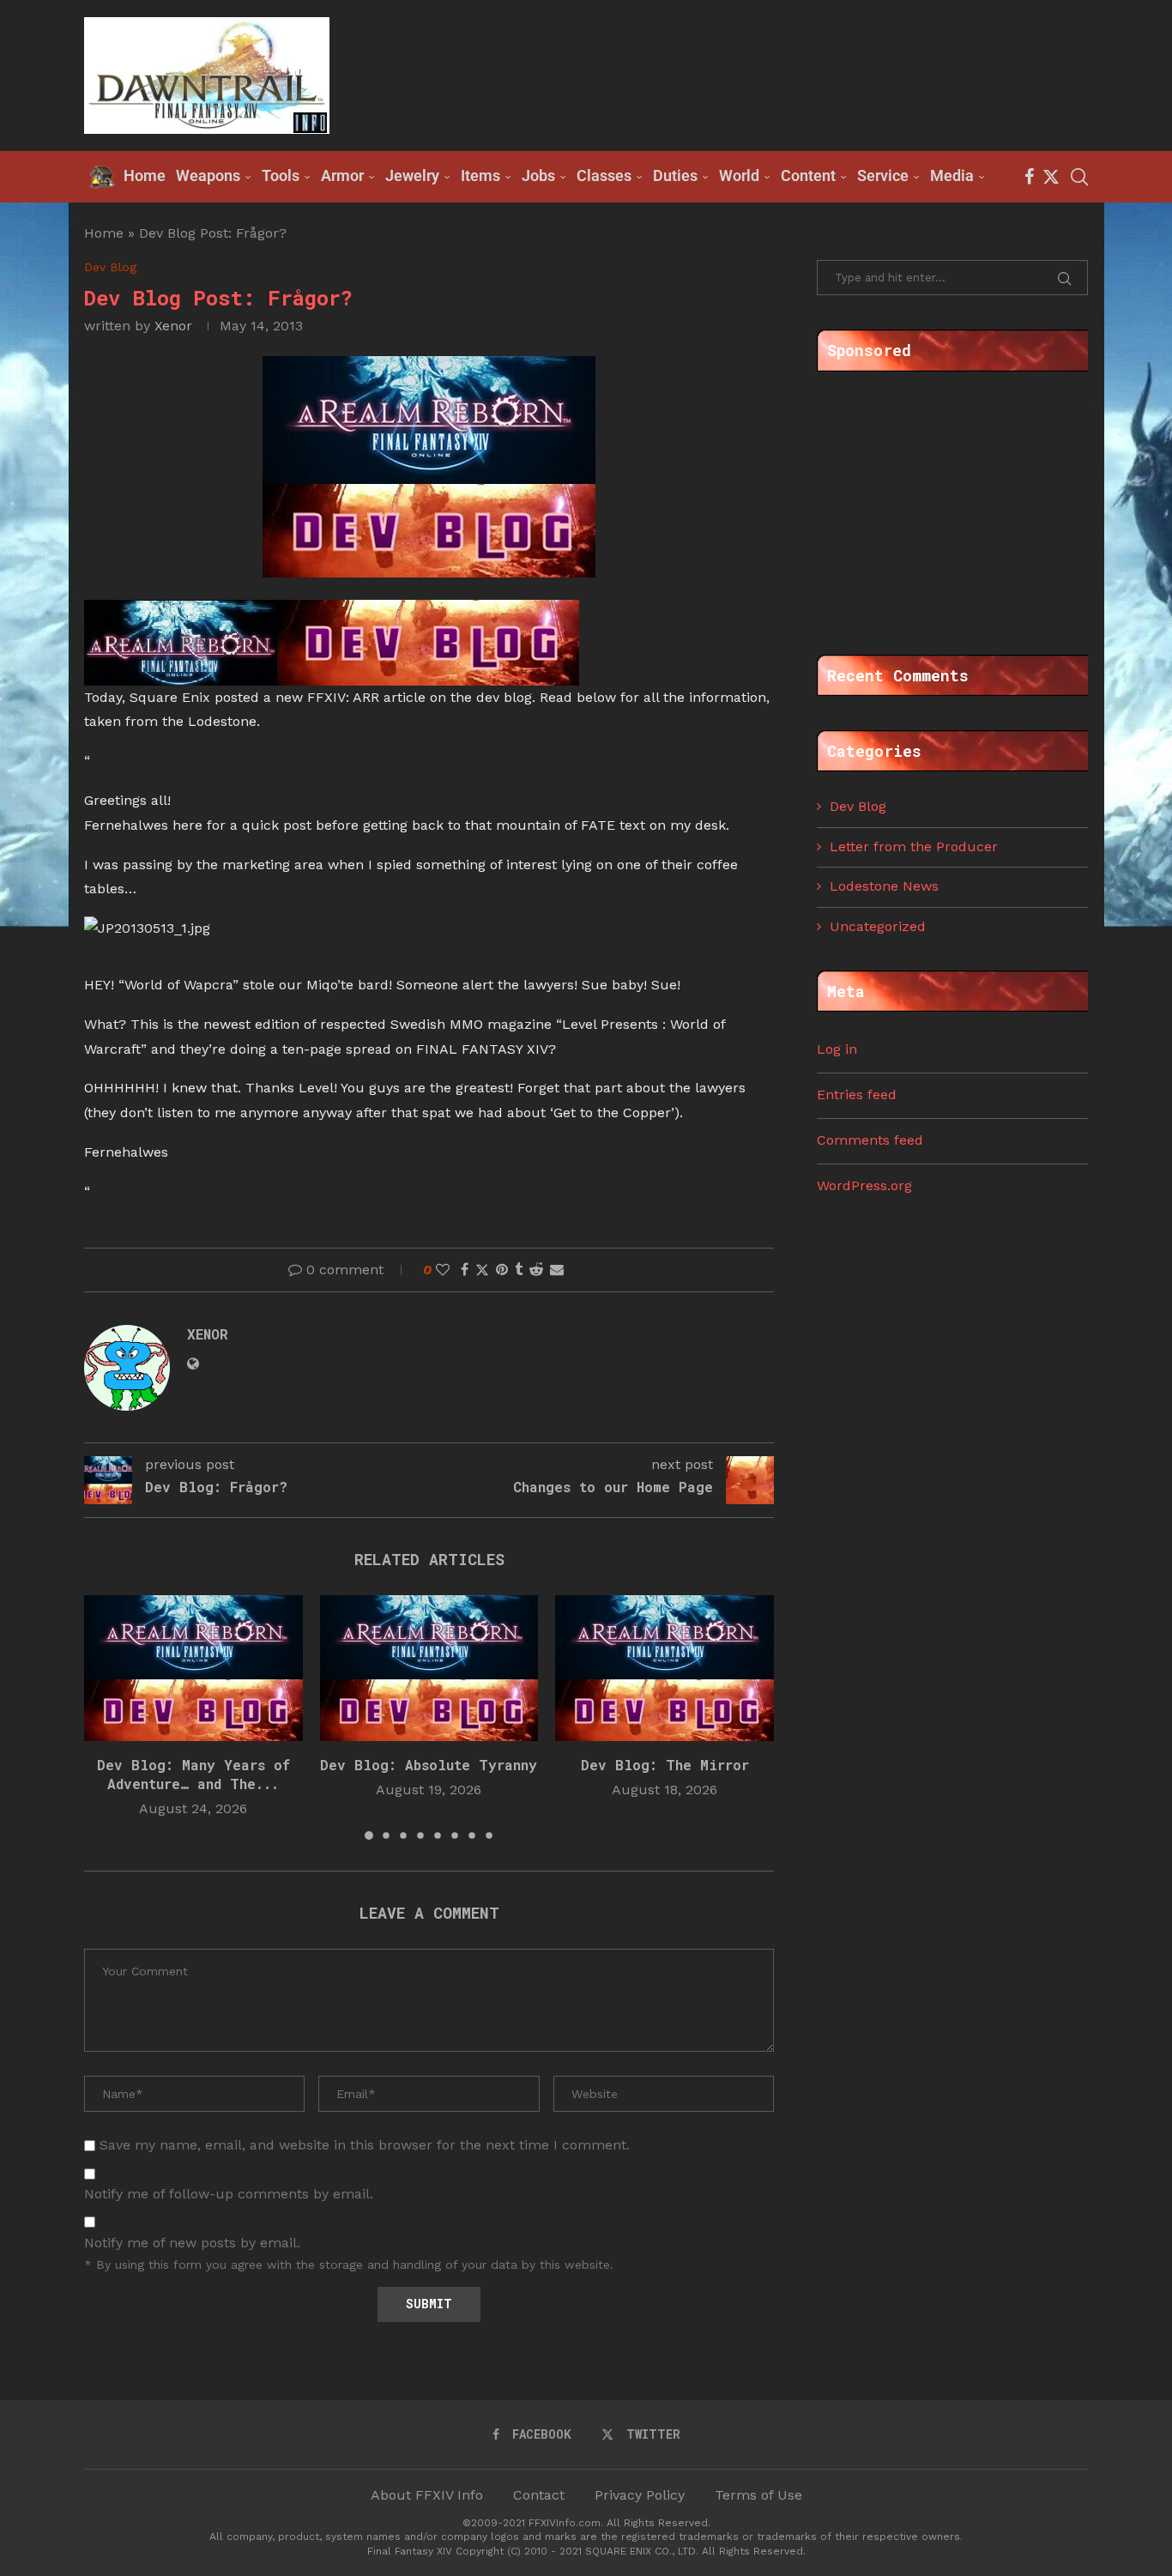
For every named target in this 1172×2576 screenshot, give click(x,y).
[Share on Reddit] (536, 1270)
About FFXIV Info (427, 2495)
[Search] (1079, 177)
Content (808, 175)
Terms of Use (758, 2495)
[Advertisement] (776, 74)
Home (104, 233)
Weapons (208, 175)
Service (883, 175)
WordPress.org (864, 1185)
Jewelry (412, 175)
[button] (107, 1716)
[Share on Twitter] (482, 1270)
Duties (675, 175)
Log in (837, 1049)
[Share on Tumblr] (519, 1270)
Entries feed (857, 1094)
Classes (604, 175)
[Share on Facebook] (465, 1270)
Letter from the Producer (914, 847)
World (739, 175)
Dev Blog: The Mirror (665, 1765)
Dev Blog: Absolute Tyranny (429, 1765)
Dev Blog (858, 806)
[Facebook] (1029, 177)
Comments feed (870, 1140)
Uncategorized (878, 926)
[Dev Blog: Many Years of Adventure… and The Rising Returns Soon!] (193, 1668)
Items (480, 175)
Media (952, 175)
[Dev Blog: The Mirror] (665, 1668)
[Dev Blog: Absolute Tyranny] (429, 1668)
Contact (539, 2495)
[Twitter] (1051, 177)
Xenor (173, 326)
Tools (281, 175)
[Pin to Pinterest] (502, 1270)
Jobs (538, 175)
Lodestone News (884, 886)
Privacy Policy (640, 2495)
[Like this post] (443, 1270)
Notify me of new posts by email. (192, 2243)
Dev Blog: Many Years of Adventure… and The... (193, 1774)
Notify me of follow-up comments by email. (229, 2194)
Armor (342, 175)
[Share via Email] (557, 1270)
